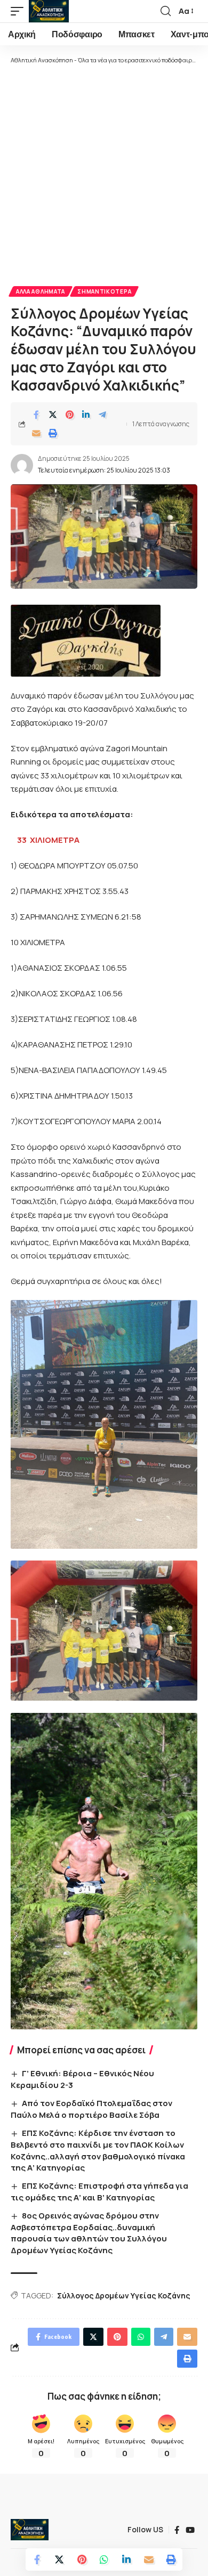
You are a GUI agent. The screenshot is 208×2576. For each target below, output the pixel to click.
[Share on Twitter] (53, 415)
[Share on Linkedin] (86, 415)
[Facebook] (177, 2530)
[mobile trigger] (20, 11)
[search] (166, 11)
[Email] (36, 433)
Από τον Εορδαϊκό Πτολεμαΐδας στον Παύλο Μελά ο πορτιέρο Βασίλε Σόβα (91, 2109)
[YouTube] (190, 2530)
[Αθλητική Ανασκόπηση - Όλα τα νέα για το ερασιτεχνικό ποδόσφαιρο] (49, 11)
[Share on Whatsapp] (104, 2559)
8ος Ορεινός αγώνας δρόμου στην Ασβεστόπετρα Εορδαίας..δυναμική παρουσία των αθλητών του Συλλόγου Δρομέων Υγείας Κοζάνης (89, 2233)
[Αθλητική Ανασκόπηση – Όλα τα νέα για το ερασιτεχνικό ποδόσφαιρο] (30, 2530)
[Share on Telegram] (102, 415)
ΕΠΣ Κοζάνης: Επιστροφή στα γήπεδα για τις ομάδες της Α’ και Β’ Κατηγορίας (99, 2192)
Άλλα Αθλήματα (41, 291)
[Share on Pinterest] (69, 415)
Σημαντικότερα (104, 291)
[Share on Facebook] (36, 415)
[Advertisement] (104, 174)
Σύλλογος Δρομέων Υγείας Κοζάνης (124, 2295)
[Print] (53, 433)
